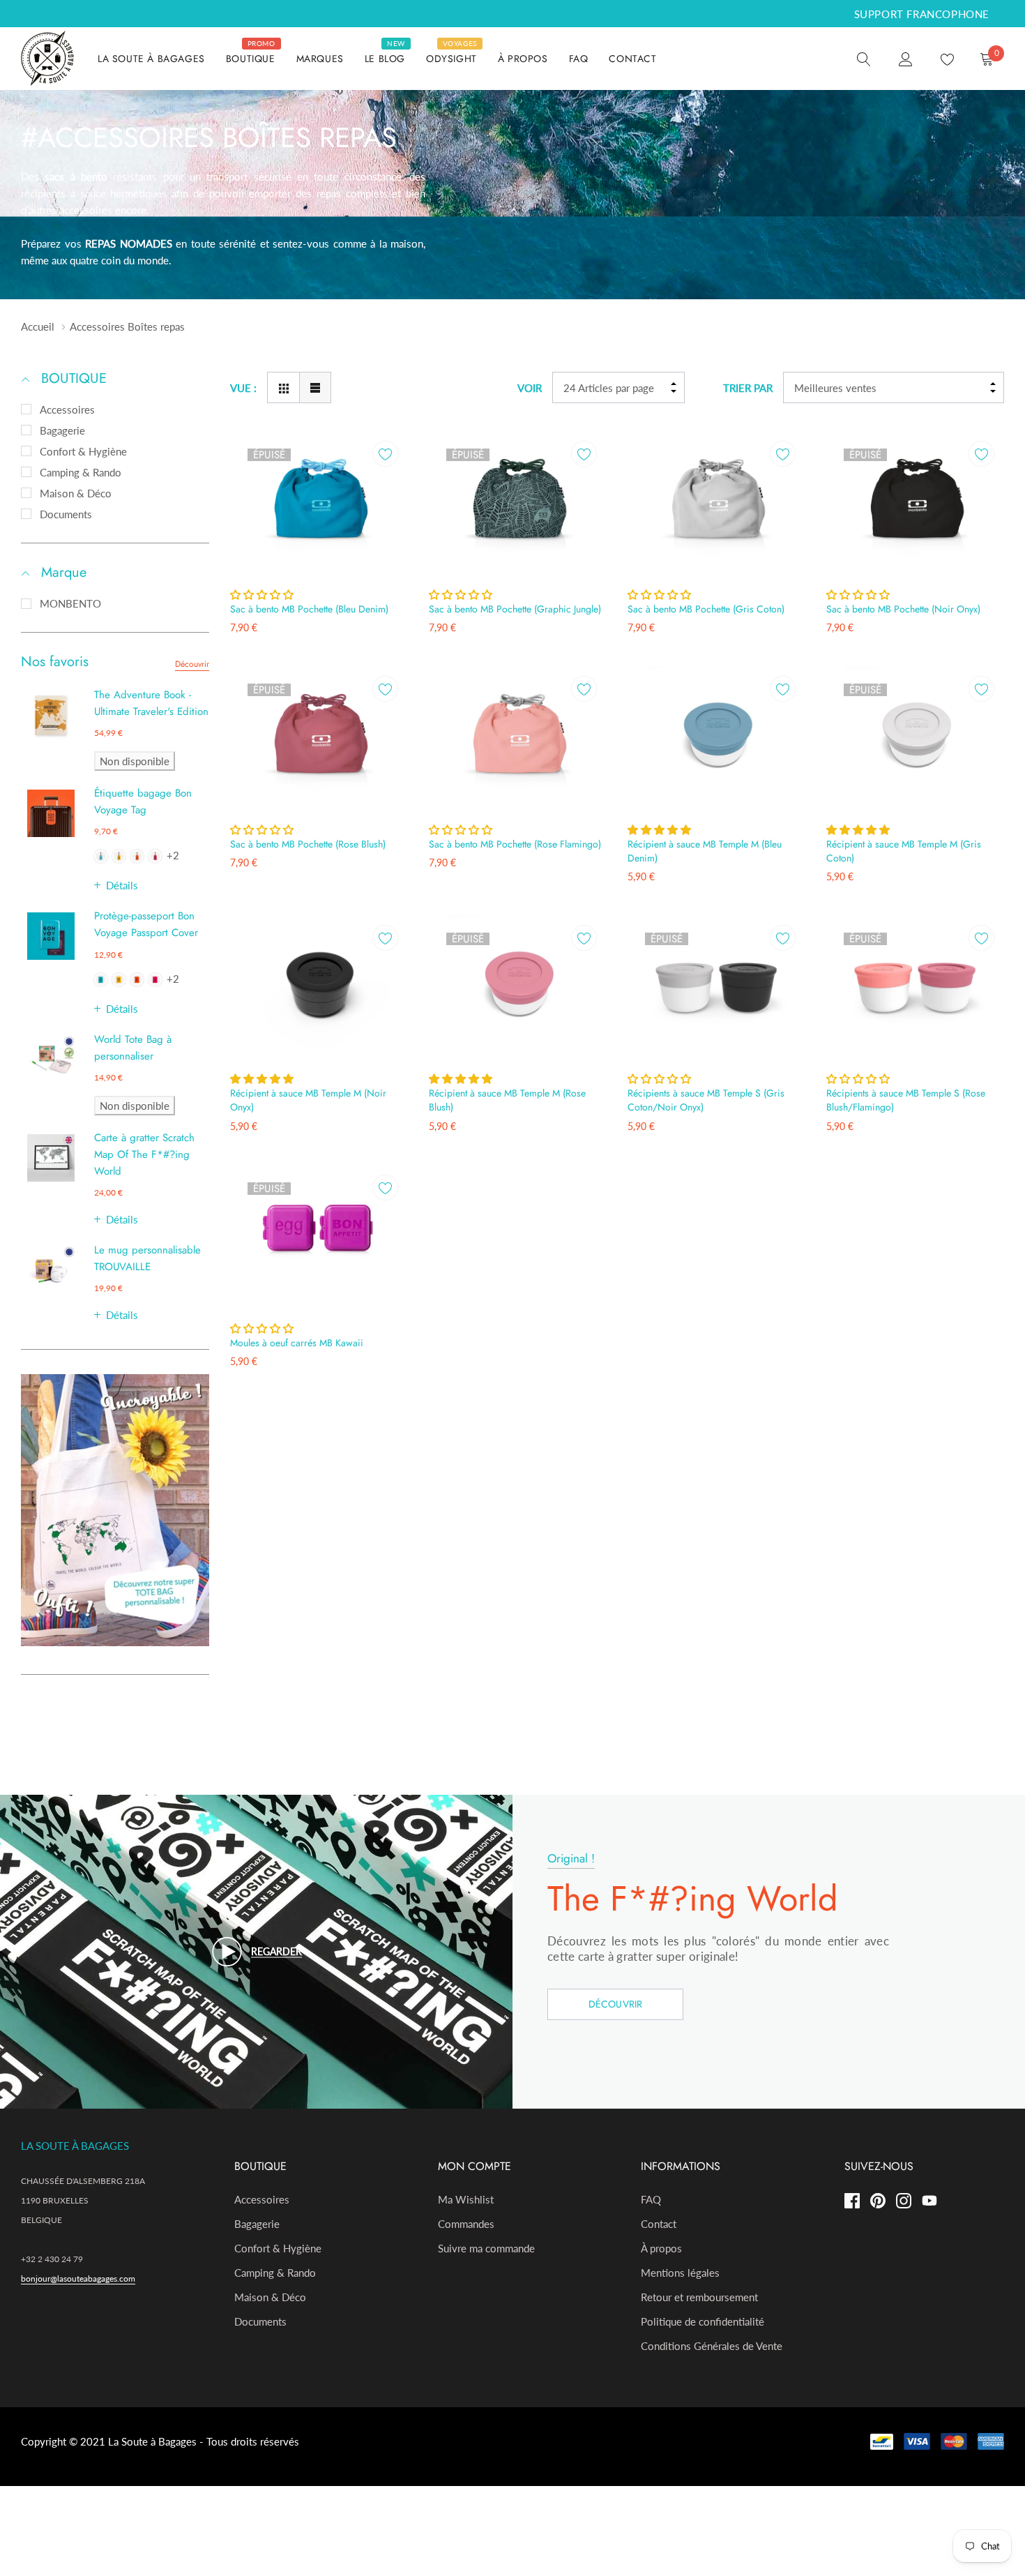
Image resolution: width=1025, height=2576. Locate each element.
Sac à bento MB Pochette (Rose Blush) (308, 844)
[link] (864, 58)
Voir (530, 388)
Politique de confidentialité (703, 2321)
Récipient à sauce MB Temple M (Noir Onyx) (308, 1100)
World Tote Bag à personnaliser (133, 1048)
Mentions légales (680, 2273)
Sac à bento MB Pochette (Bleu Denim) (309, 609)
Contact (659, 2224)
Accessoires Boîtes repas (127, 326)
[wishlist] (385, 454)
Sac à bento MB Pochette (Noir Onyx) (903, 609)
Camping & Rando (81, 472)
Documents (66, 514)
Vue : (243, 388)
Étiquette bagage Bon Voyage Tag (143, 801)
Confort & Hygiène (83, 451)
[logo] (49, 59)
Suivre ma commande (486, 2248)
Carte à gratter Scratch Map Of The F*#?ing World (144, 1154)
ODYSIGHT (451, 59)
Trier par (748, 388)
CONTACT (632, 59)
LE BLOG (385, 59)
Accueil (38, 326)
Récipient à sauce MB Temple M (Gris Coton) (904, 851)
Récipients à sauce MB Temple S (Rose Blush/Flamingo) (906, 1100)
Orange (137, 856)
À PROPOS (523, 59)
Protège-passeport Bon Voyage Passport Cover (146, 924)
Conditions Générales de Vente (712, 2346)
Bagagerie (62, 430)
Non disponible (135, 761)
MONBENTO (70, 603)
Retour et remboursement (699, 2297)
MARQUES (320, 59)
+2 (173, 855)
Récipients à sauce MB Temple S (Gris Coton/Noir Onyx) (706, 1100)
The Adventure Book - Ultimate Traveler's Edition (151, 703)
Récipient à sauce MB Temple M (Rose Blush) (507, 1100)
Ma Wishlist (466, 2199)
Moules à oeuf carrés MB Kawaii (297, 1343)
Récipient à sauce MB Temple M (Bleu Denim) (705, 851)
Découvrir (192, 664)
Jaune (119, 856)
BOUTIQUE (251, 59)
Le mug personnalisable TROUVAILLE (147, 1258)
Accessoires (67, 409)
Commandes (466, 2224)
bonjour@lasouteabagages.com (78, 2279)
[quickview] (385, 489)
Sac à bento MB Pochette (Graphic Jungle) (515, 609)
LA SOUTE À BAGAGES (151, 59)
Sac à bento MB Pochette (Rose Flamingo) (515, 844)
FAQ (579, 59)
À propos (661, 2248)
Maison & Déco (76, 493)
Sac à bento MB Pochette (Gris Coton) (706, 609)
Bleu (101, 856)
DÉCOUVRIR (616, 2004)
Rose (155, 856)
